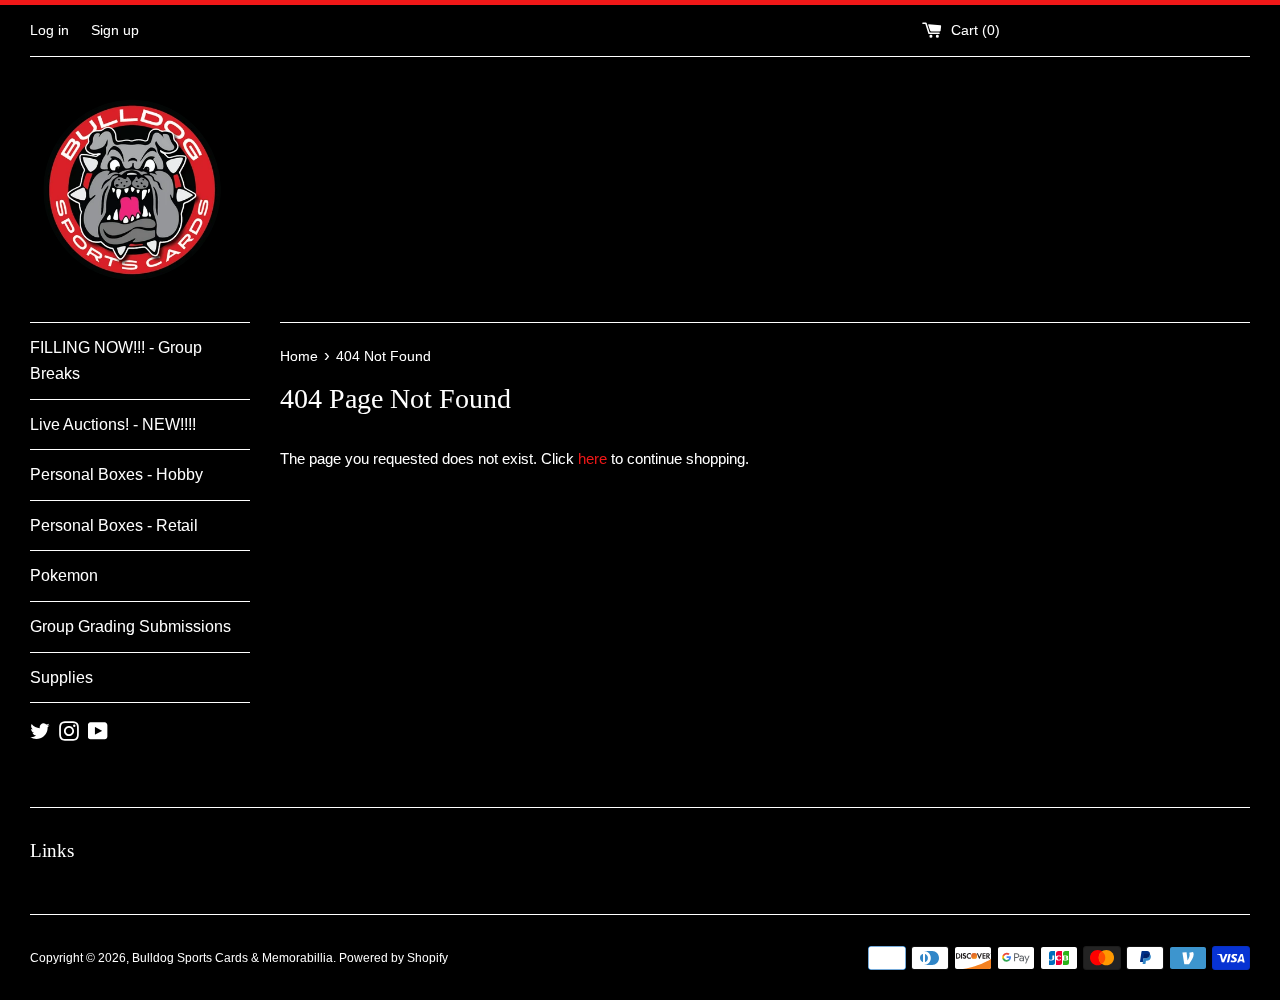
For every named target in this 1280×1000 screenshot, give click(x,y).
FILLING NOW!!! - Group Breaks (116, 360)
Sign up (115, 30)
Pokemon (64, 575)
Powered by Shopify (393, 958)
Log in (49, 30)
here (592, 458)
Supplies (61, 677)
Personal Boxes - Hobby (116, 474)
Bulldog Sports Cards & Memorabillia (232, 958)
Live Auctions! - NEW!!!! (113, 424)
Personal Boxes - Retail (114, 525)
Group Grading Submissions (130, 626)
